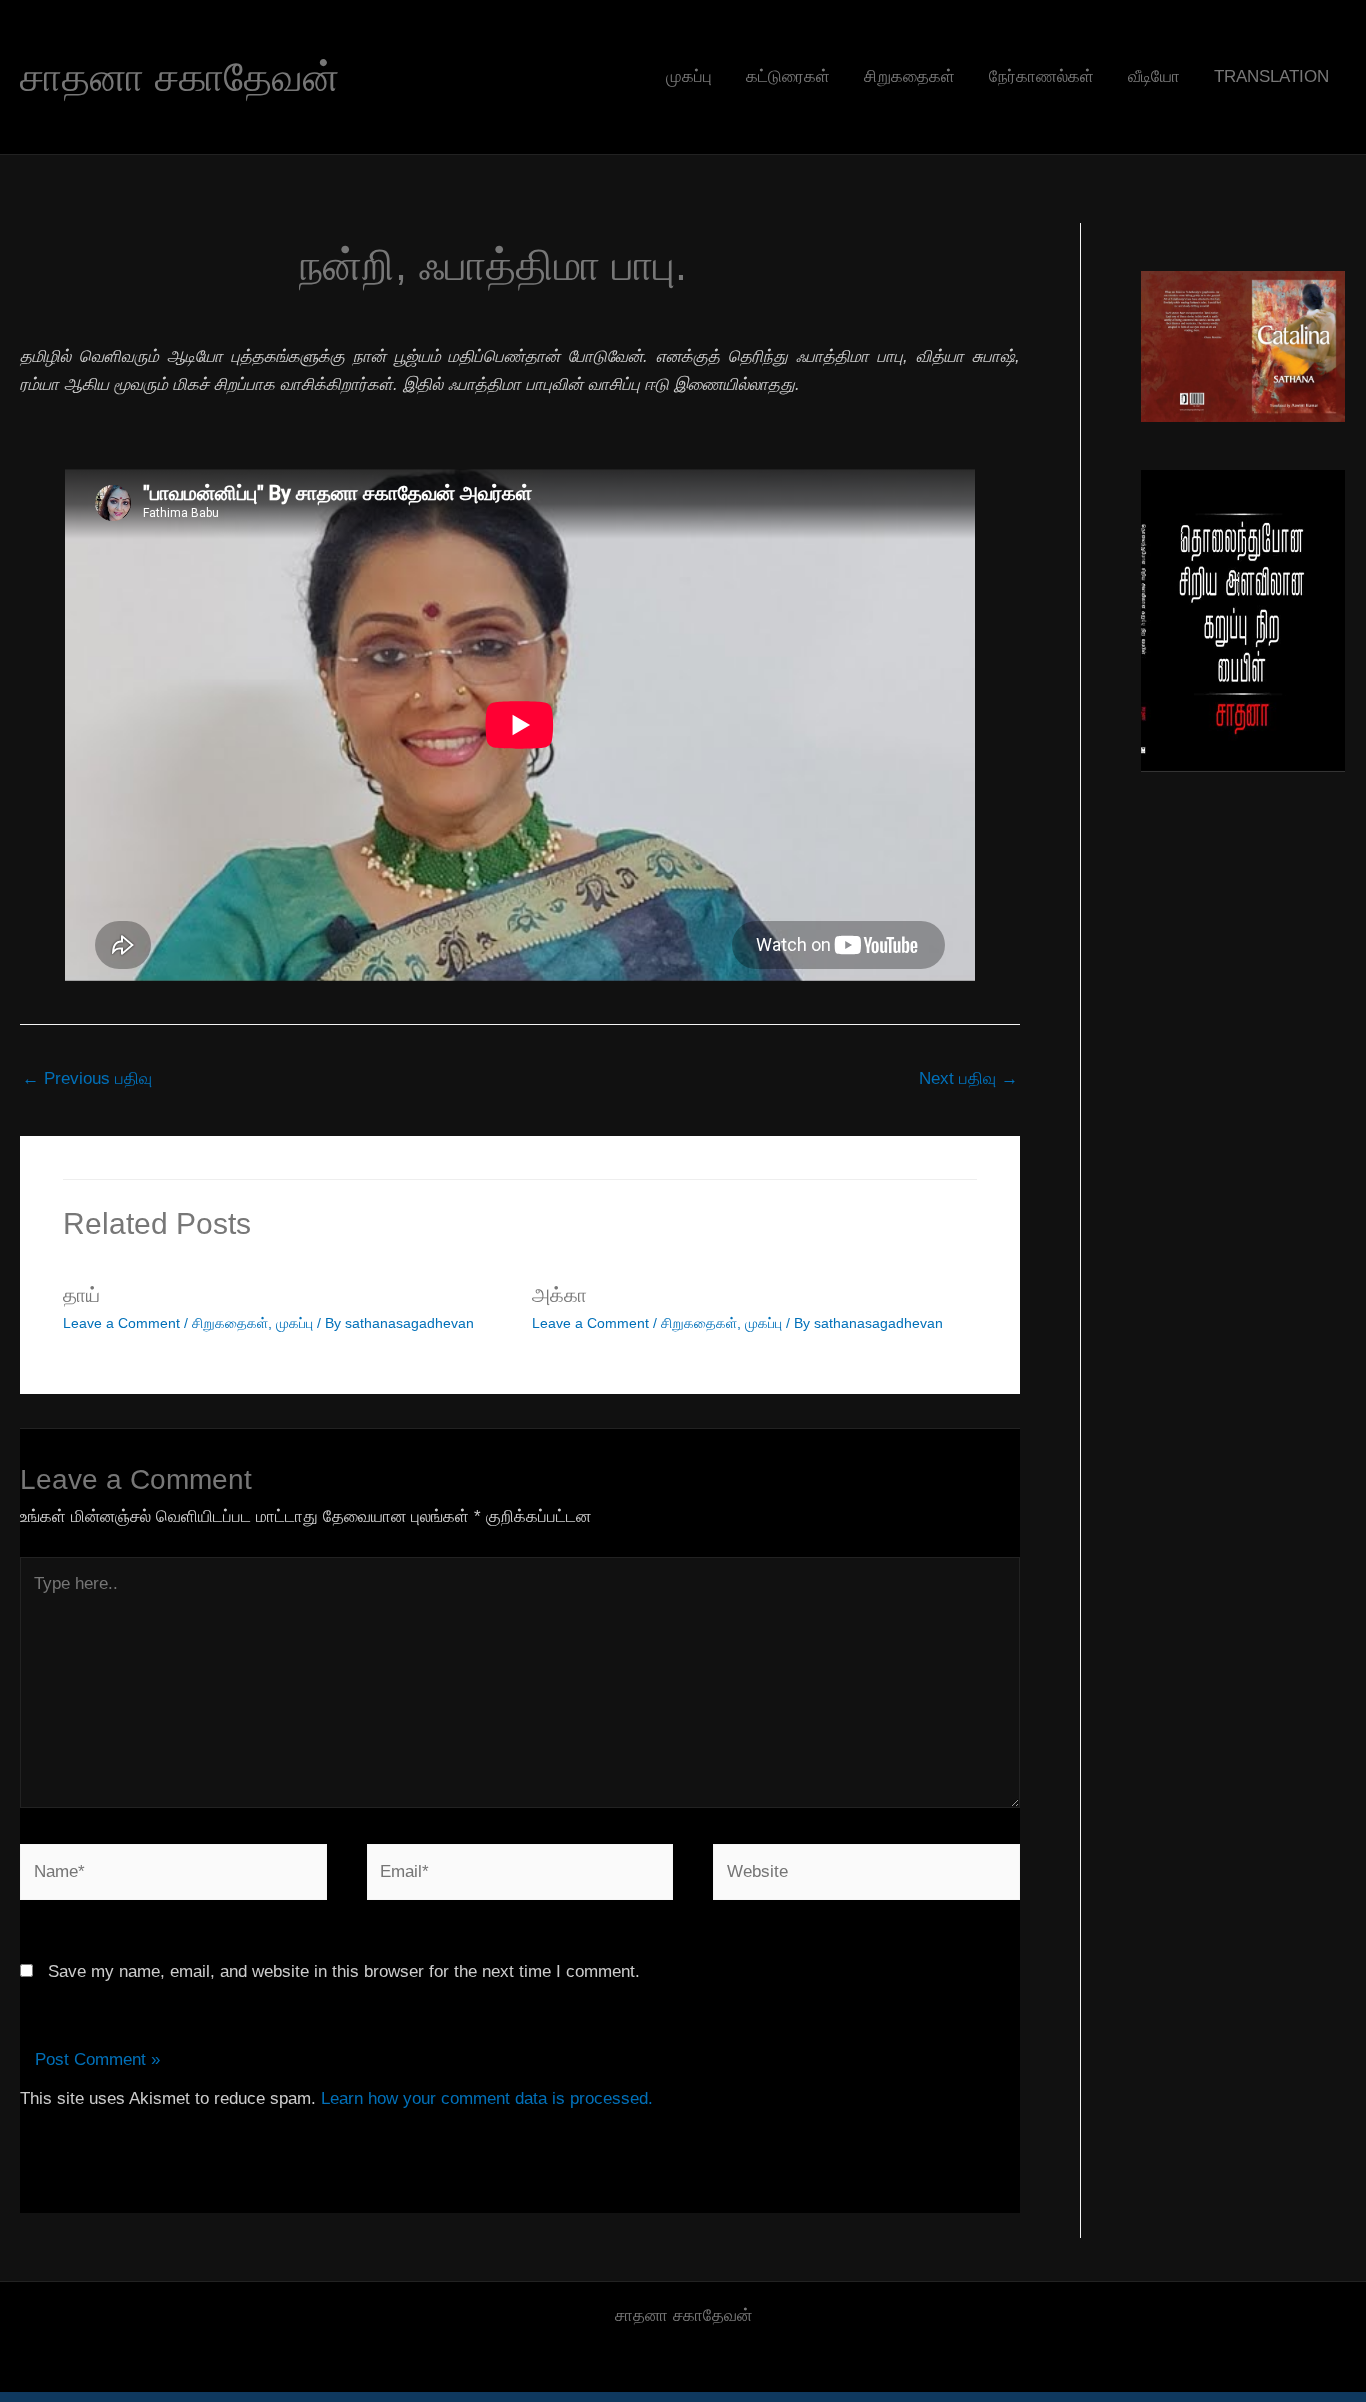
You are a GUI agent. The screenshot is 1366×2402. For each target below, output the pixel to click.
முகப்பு (689, 76)
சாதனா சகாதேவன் (179, 77)
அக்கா (559, 1295)
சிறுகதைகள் (909, 76)
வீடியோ (1154, 76)
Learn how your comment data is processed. (487, 2098)
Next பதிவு (968, 1078)
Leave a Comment (121, 1323)
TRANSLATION (1271, 76)
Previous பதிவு (87, 1078)
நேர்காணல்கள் (1041, 76)
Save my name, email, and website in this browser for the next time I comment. (344, 1971)
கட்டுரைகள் (788, 76)
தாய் (81, 1295)
